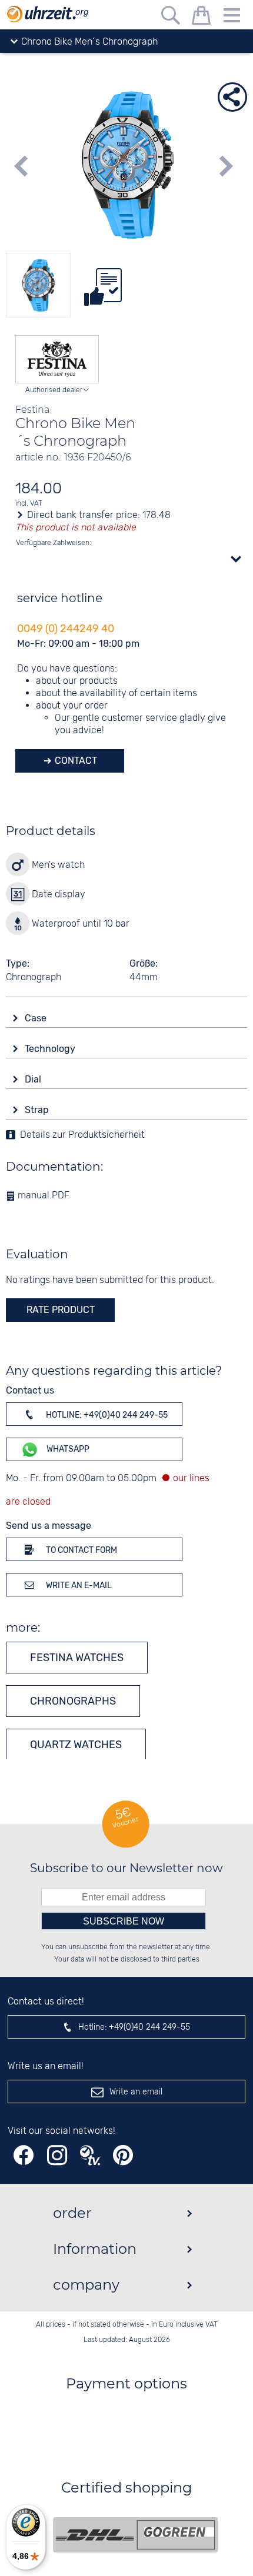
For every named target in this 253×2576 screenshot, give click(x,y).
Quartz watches (76, 1745)
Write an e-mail (78, 1586)
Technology (51, 1049)
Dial (34, 1079)
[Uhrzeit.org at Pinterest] (123, 2155)
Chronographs (73, 1701)
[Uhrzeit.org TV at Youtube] (90, 2155)
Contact (75, 761)
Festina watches (77, 1658)
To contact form (81, 1550)
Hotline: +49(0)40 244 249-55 (106, 1415)
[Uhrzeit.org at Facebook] (24, 2155)
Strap (38, 1110)
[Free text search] (171, 17)
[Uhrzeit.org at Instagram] (57, 2155)
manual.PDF (42, 1196)
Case (37, 1018)
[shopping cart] (201, 17)
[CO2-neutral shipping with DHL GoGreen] (135, 2535)
